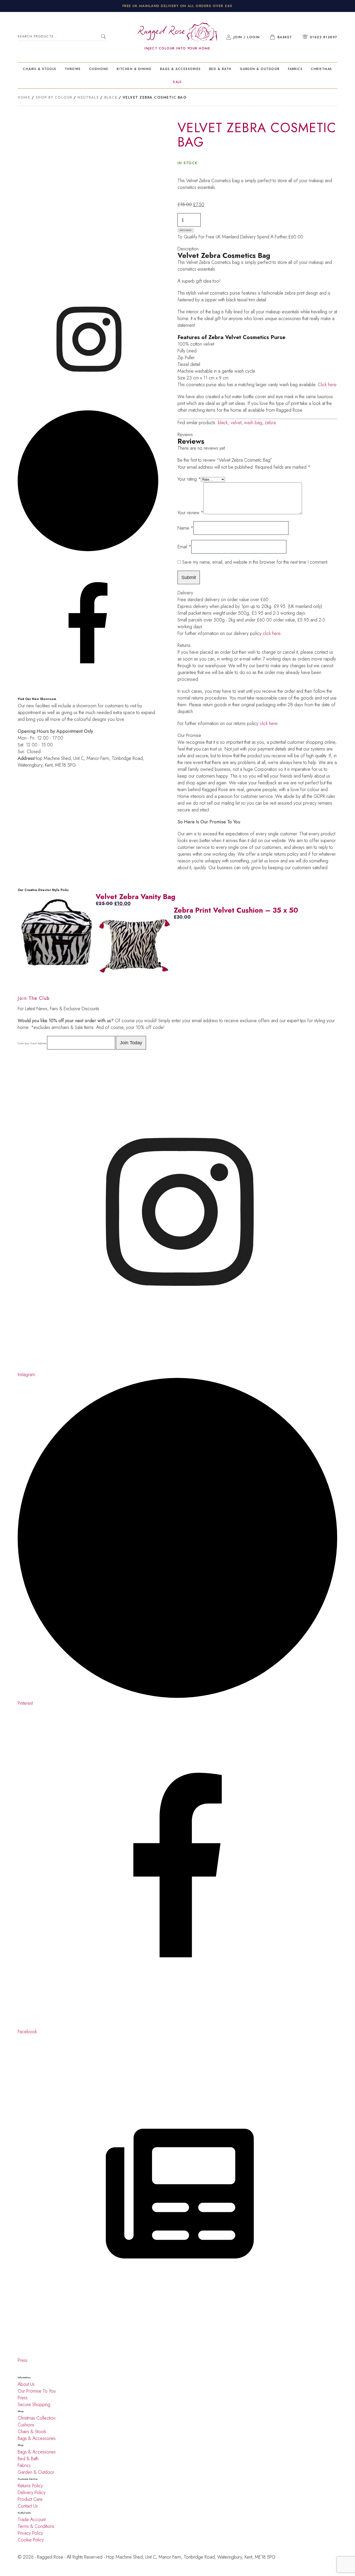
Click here (327, 385)
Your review (190, 513)
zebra (270, 423)
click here (272, 633)
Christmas (321, 69)
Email (184, 547)
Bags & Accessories (180, 69)
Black (111, 97)
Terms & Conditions (36, 2526)
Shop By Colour (54, 97)
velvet (236, 423)
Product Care (30, 2499)
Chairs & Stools (40, 69)
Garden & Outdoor (260, 69)
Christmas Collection (37, 2418)
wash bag (253, 423)
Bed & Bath (220, 69)
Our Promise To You (37, 2391)
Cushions (99, 69)
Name (185, 528)
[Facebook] (88, 407)
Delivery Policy (32, 2492)
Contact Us (28, 2506)
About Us (26, 2384)
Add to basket (185, 230)
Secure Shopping (34, 2405)
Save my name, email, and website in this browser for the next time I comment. (255, 562)
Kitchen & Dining (134, 69)
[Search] (104, 37)
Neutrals (88, 97)
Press (23, 2398)
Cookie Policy (31, 2540)
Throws (73, 69)
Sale (177, 82)
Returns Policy (30, 2486)
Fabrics (295, 69)
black (223, 423)
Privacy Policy (30, 2533)
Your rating (189, 479)
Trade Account (32, 2520)
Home (24, 97)
